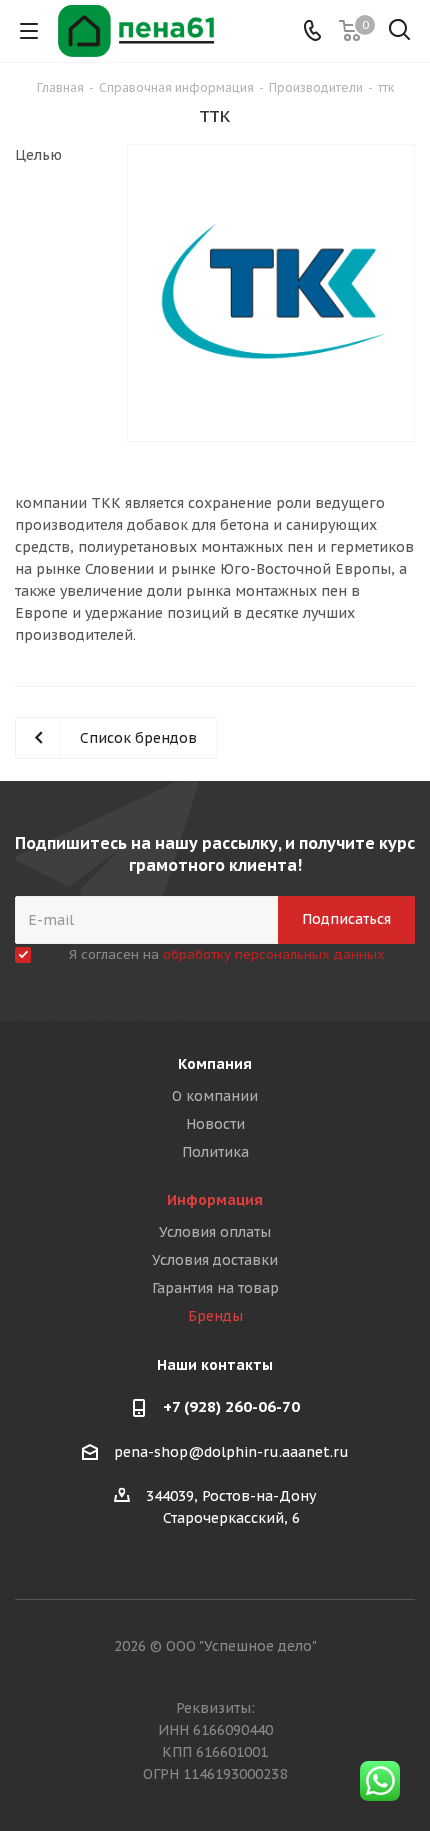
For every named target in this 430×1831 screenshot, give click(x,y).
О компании (215, 1096)
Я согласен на (227, 954)
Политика (215, 1152)
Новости (215, 1124)
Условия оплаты (215, 1232)
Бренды (215, 1316)
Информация (215, 1200)
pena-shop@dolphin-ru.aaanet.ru (231, 1452)
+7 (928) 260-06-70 (231, 1406)
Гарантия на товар (215, 1288)
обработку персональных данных (274, 954)
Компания (215, 1064)
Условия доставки (215, 1260)
